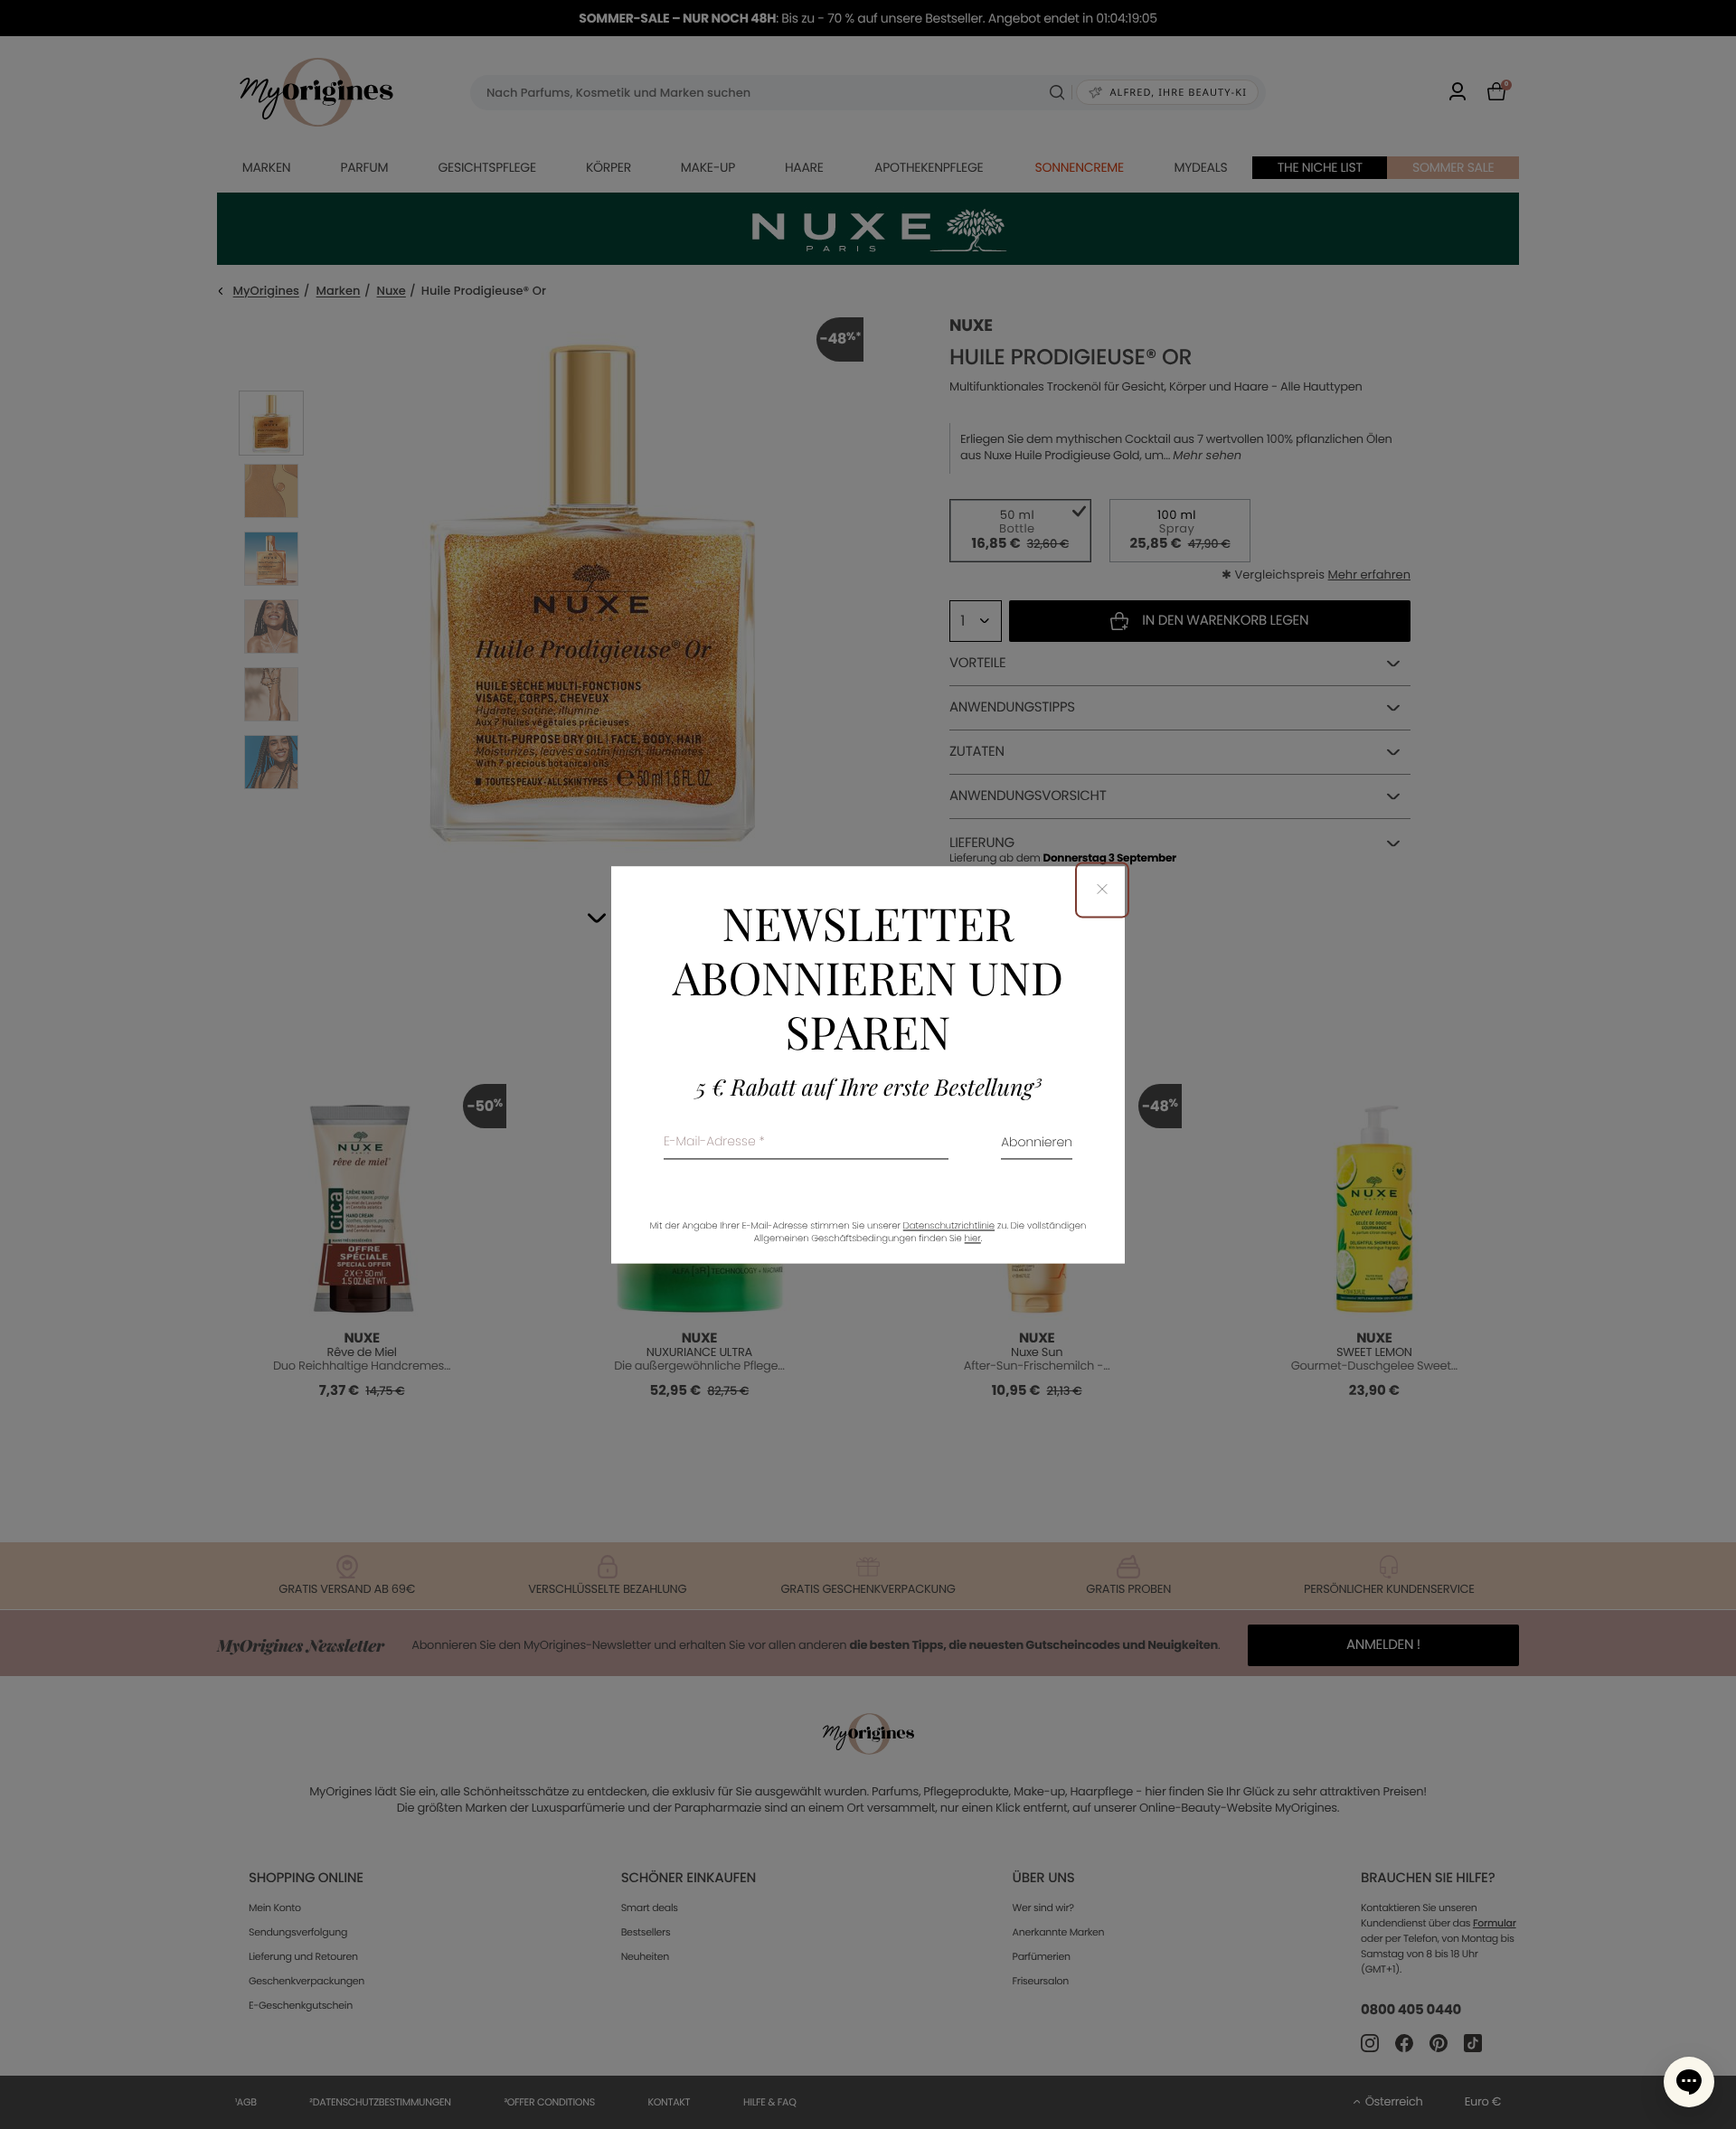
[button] (1689, 2082)
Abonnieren (1037, 1143)
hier (973, 1238)
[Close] (1102, 890)
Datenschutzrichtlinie (949, 1225)
